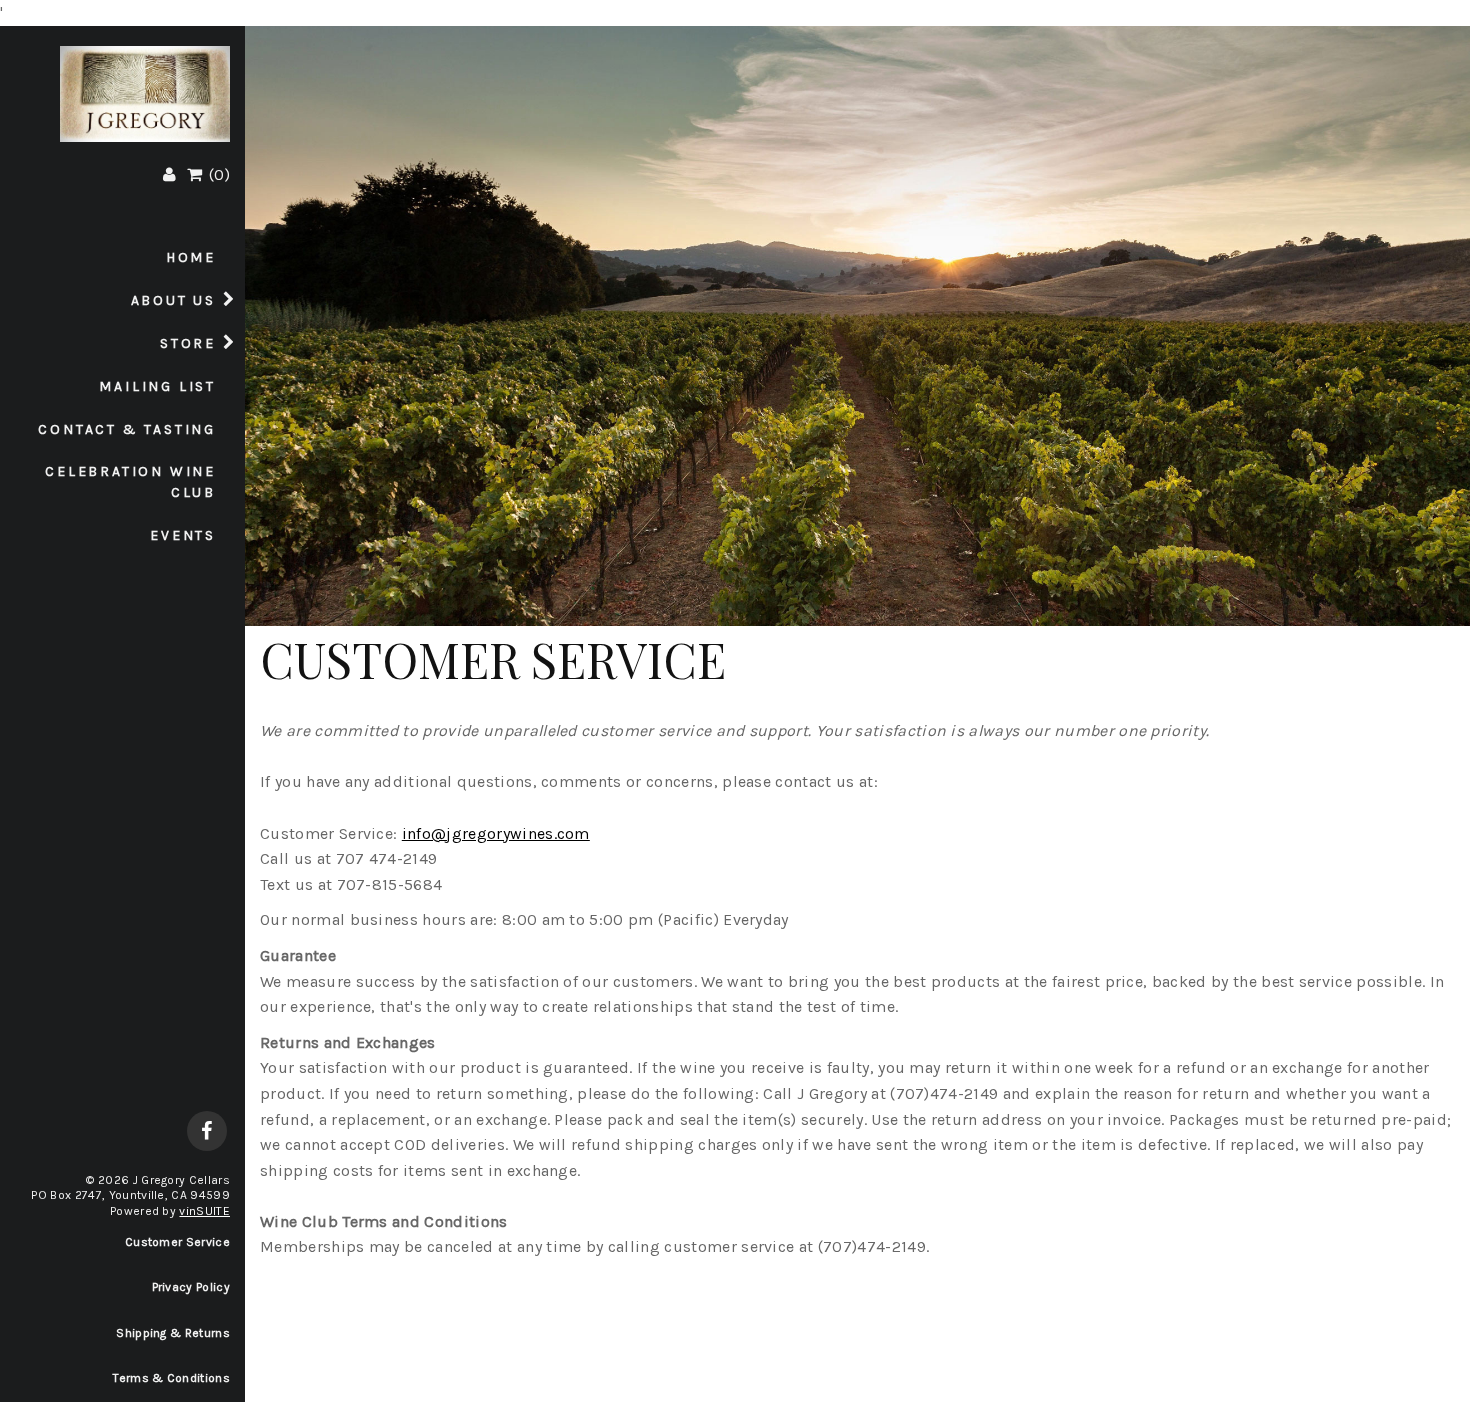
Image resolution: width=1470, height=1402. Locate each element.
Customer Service (177, 1242)
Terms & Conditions (171, 1378)
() (217, 174)
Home (191, 257)
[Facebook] (207, 1132)
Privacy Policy (191, 1287)
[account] (169, 174)
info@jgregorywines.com (496, 833)
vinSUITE (204, 1211)
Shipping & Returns (173, 1333)
